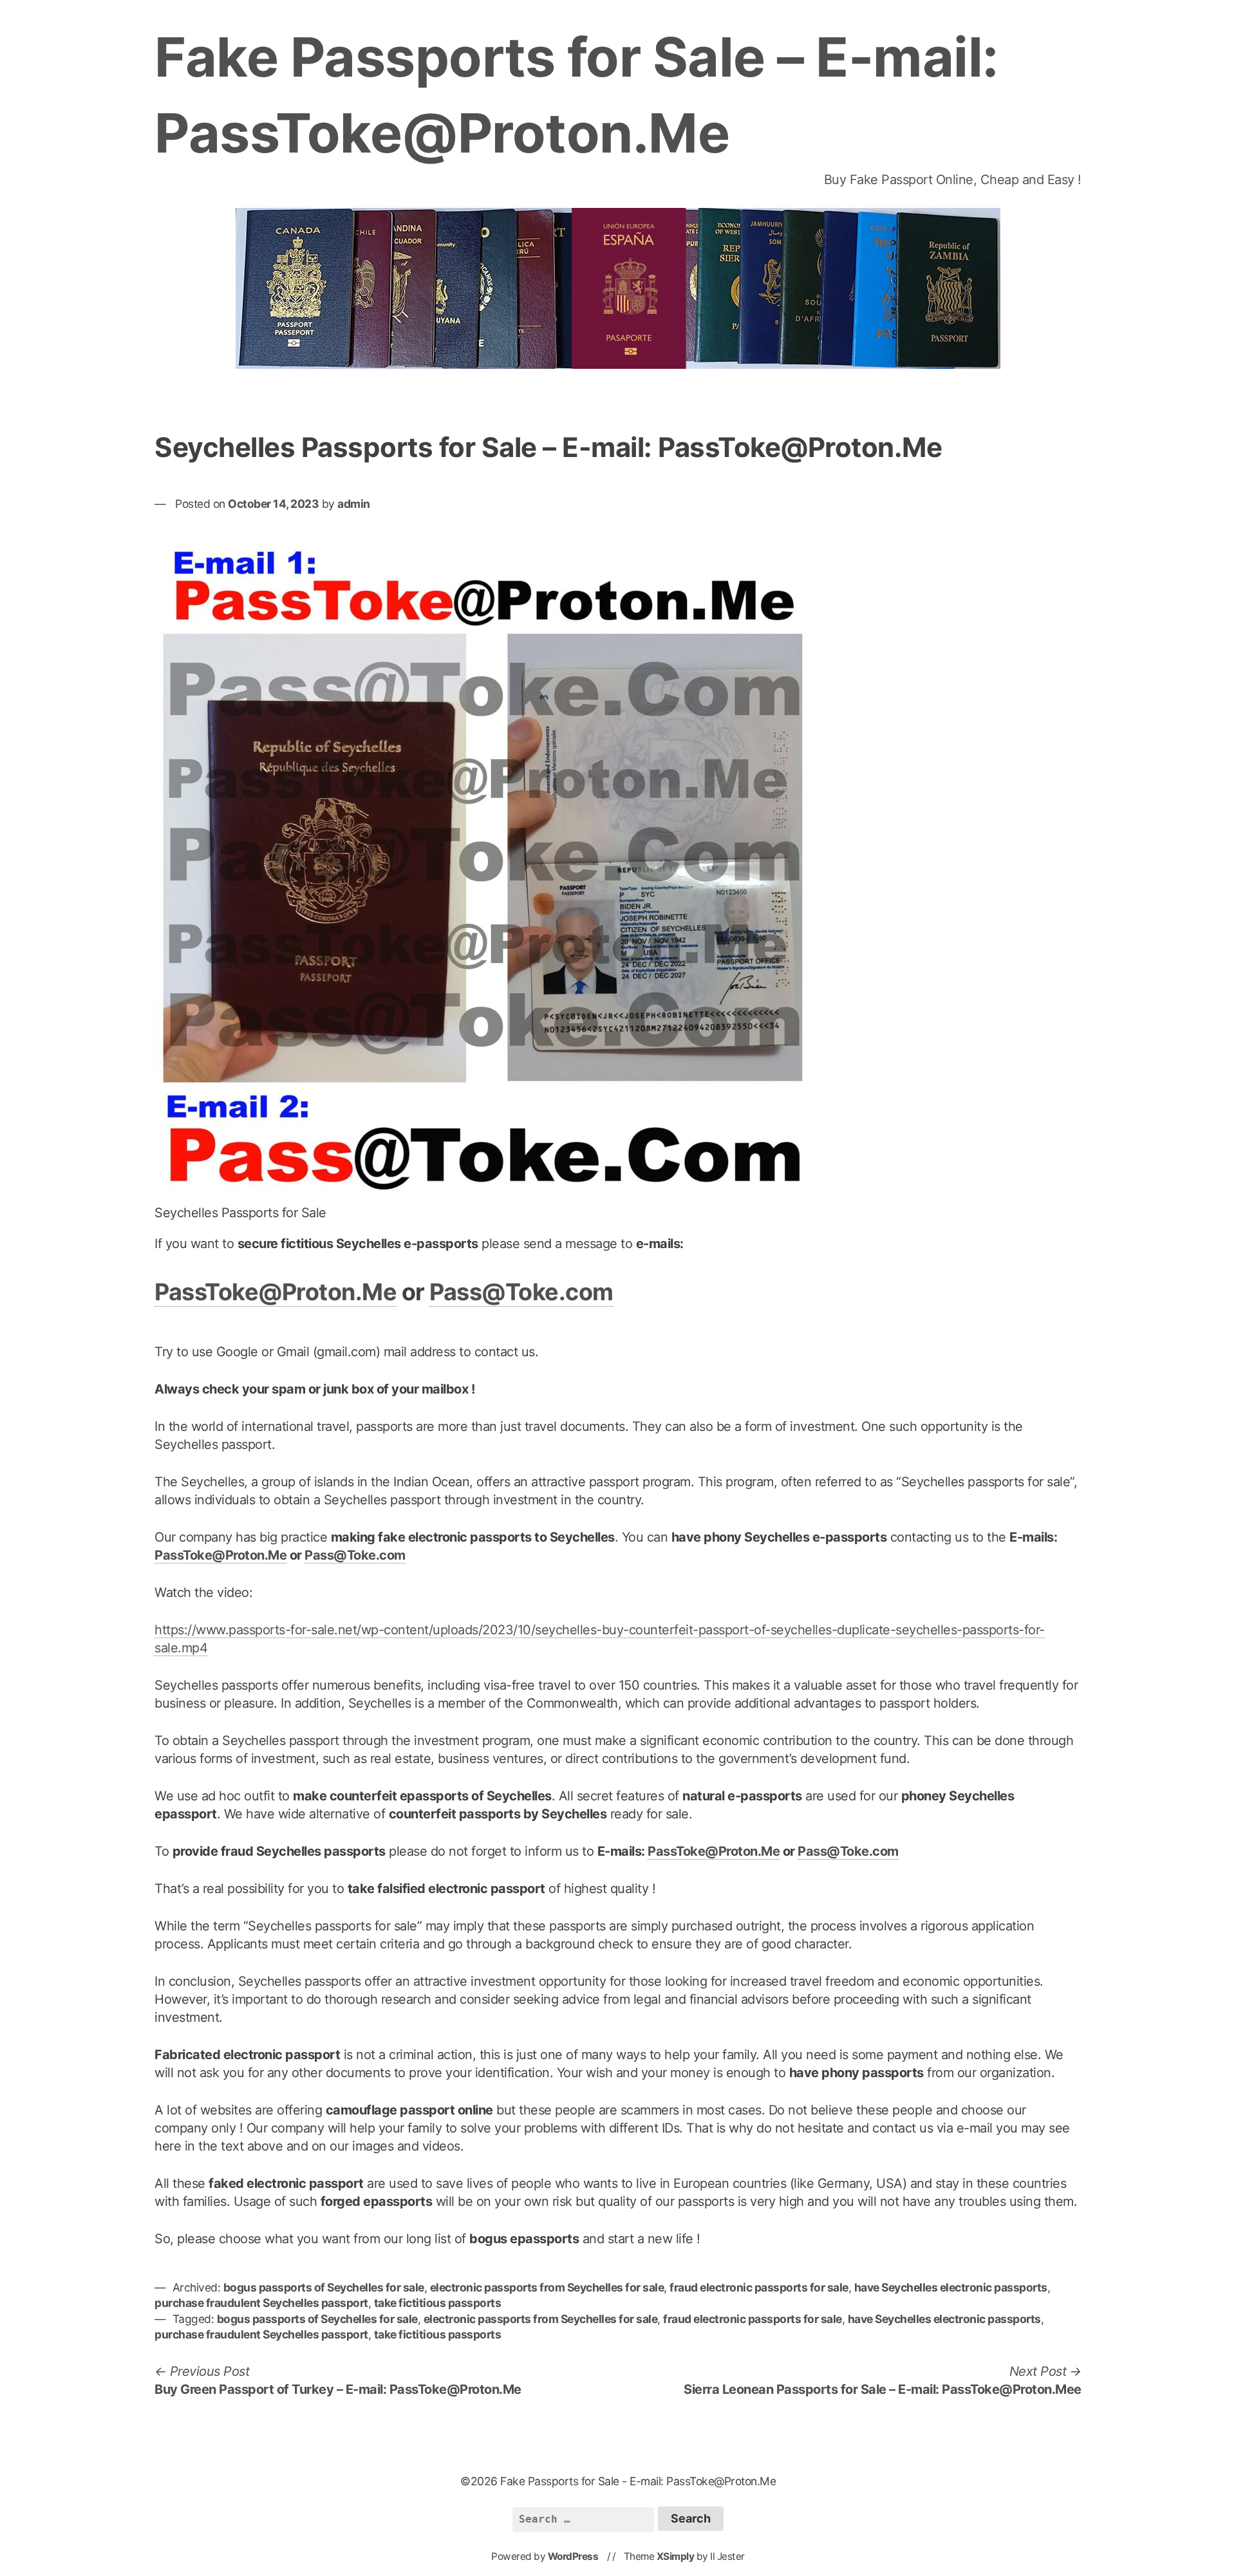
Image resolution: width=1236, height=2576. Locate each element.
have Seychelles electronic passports (951, 2287)
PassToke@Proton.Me (276, 1292)
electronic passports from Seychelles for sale (547, 2287)
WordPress (573, 2556)
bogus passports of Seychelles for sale (324, 2287)
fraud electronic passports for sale (759, 2287)
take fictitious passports (438, 2303)
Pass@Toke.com (521, 1292)
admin (354, 504)
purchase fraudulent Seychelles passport (261, 2303)
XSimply (676, 2556)
